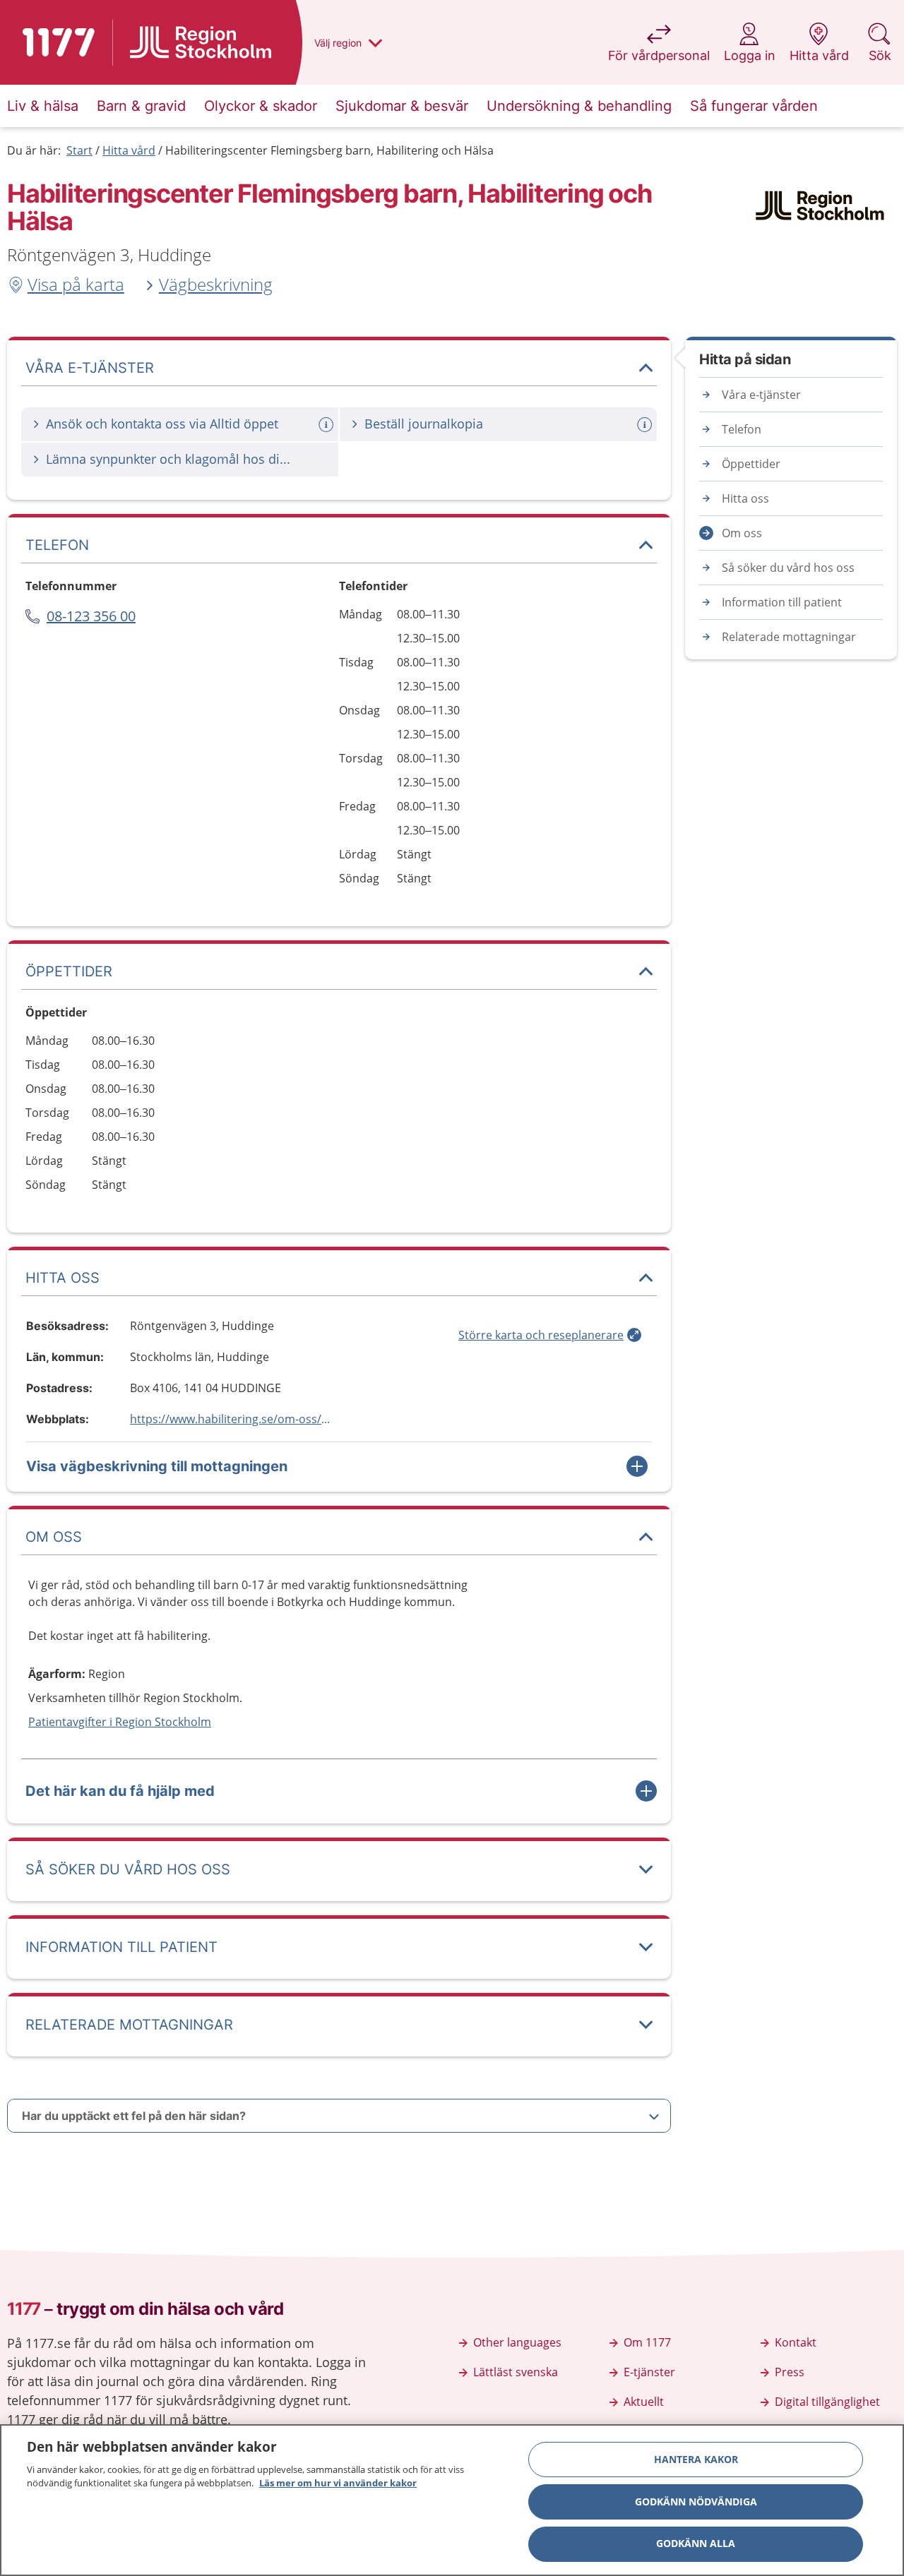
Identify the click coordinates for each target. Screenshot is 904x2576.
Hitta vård (129, 150)
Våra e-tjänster (761, 395)
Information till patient (782, 602)
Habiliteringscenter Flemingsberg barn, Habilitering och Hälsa (329, 150)
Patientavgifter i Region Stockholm (120, 1722)
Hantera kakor (696, 2459)
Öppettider (751, 464)
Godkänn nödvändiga (696, 2502)
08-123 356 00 (91, 616)
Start (79, 150)
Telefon (742, 429)
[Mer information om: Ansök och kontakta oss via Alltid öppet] (328, 425)
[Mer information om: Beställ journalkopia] (646, 425)
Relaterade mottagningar (789, 637)
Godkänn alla (696, 2544)
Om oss (742, 533)
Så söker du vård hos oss (788, 568)
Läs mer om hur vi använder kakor (338, 2483)
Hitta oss (745, 498)
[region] (452, 2500)
